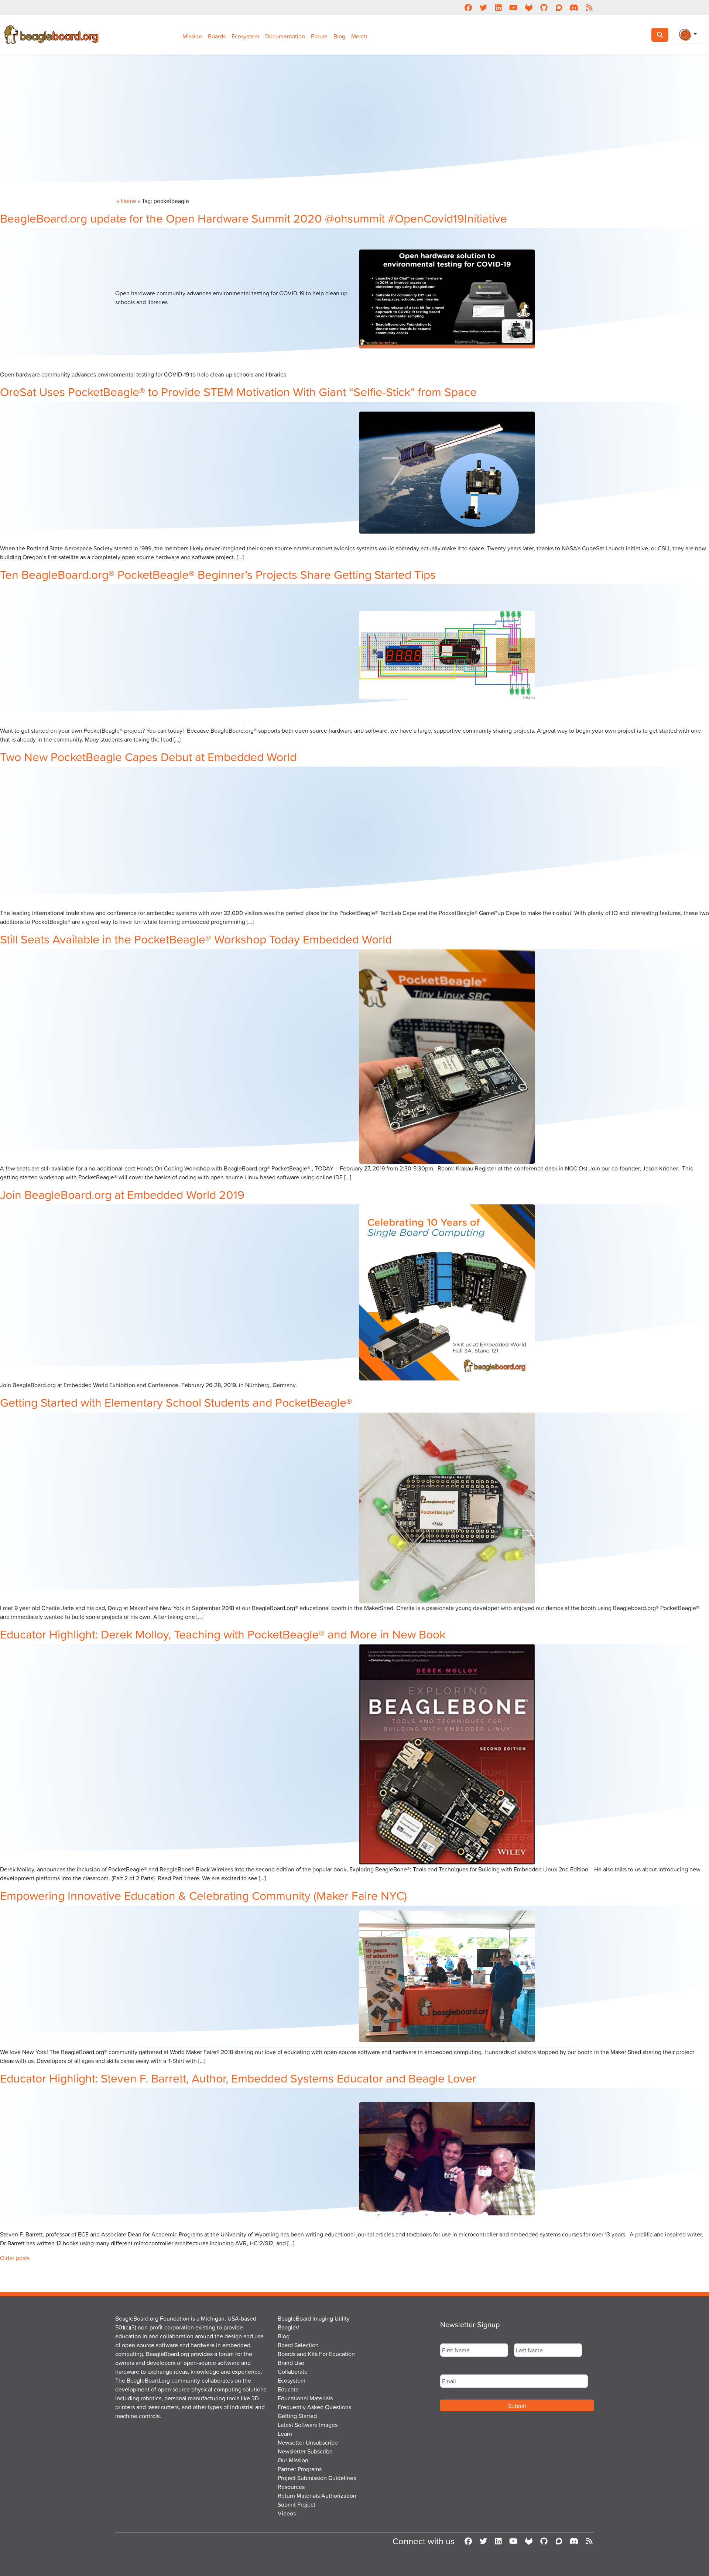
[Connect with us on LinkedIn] (498, 7)
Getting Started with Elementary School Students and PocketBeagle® (176, 1402)
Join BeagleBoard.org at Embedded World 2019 (122, 1194)
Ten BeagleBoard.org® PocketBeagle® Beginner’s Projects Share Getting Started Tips (218, 574)
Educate (288, 2389)
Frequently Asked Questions (314, 2407)
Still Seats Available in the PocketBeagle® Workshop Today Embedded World (196, 939)
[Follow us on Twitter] (483, 7)
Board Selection (298, 2345)
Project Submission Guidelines (317, 2478)
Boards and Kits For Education (316, 2354)
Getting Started (297, 2416)
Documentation (285, 36)
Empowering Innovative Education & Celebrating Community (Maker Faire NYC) (203, 1895)
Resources (291, 2487)
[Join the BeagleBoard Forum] (559, 7)
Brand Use (291, 2363)
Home (129, 201)
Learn (285, 2434)
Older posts (15, 2258)
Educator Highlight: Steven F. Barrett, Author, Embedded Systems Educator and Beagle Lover (238, 2078)
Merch (359, 36)
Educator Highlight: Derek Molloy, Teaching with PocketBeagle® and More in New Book (223, 1634)
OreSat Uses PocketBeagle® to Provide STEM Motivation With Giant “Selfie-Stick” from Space (238, 391)
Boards (217, 36)
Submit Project (297, 2504)
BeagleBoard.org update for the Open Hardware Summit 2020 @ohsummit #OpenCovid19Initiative (254, 218)
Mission (192, 36)
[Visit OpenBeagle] (529, 7)
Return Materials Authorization (317, 2496)
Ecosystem (245, 36)
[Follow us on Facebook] (468, 7)
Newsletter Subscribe (305, 2451)
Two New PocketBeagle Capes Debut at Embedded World (148, 756)
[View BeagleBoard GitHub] (544, 7)
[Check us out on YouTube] (513, 7)
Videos (287, 2513)
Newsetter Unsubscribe (308, 2442)
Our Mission (293, 2460)
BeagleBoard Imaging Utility (314, 2318)
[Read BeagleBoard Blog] (589, 7)
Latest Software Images (308, 2425)
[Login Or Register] (688, 35)
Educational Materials (305, 2398)
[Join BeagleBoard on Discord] (574, 7)
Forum (319, 36)
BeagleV (289, 2327)
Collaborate (293, 2372)
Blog (339, 36)
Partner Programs (300, 2469)
